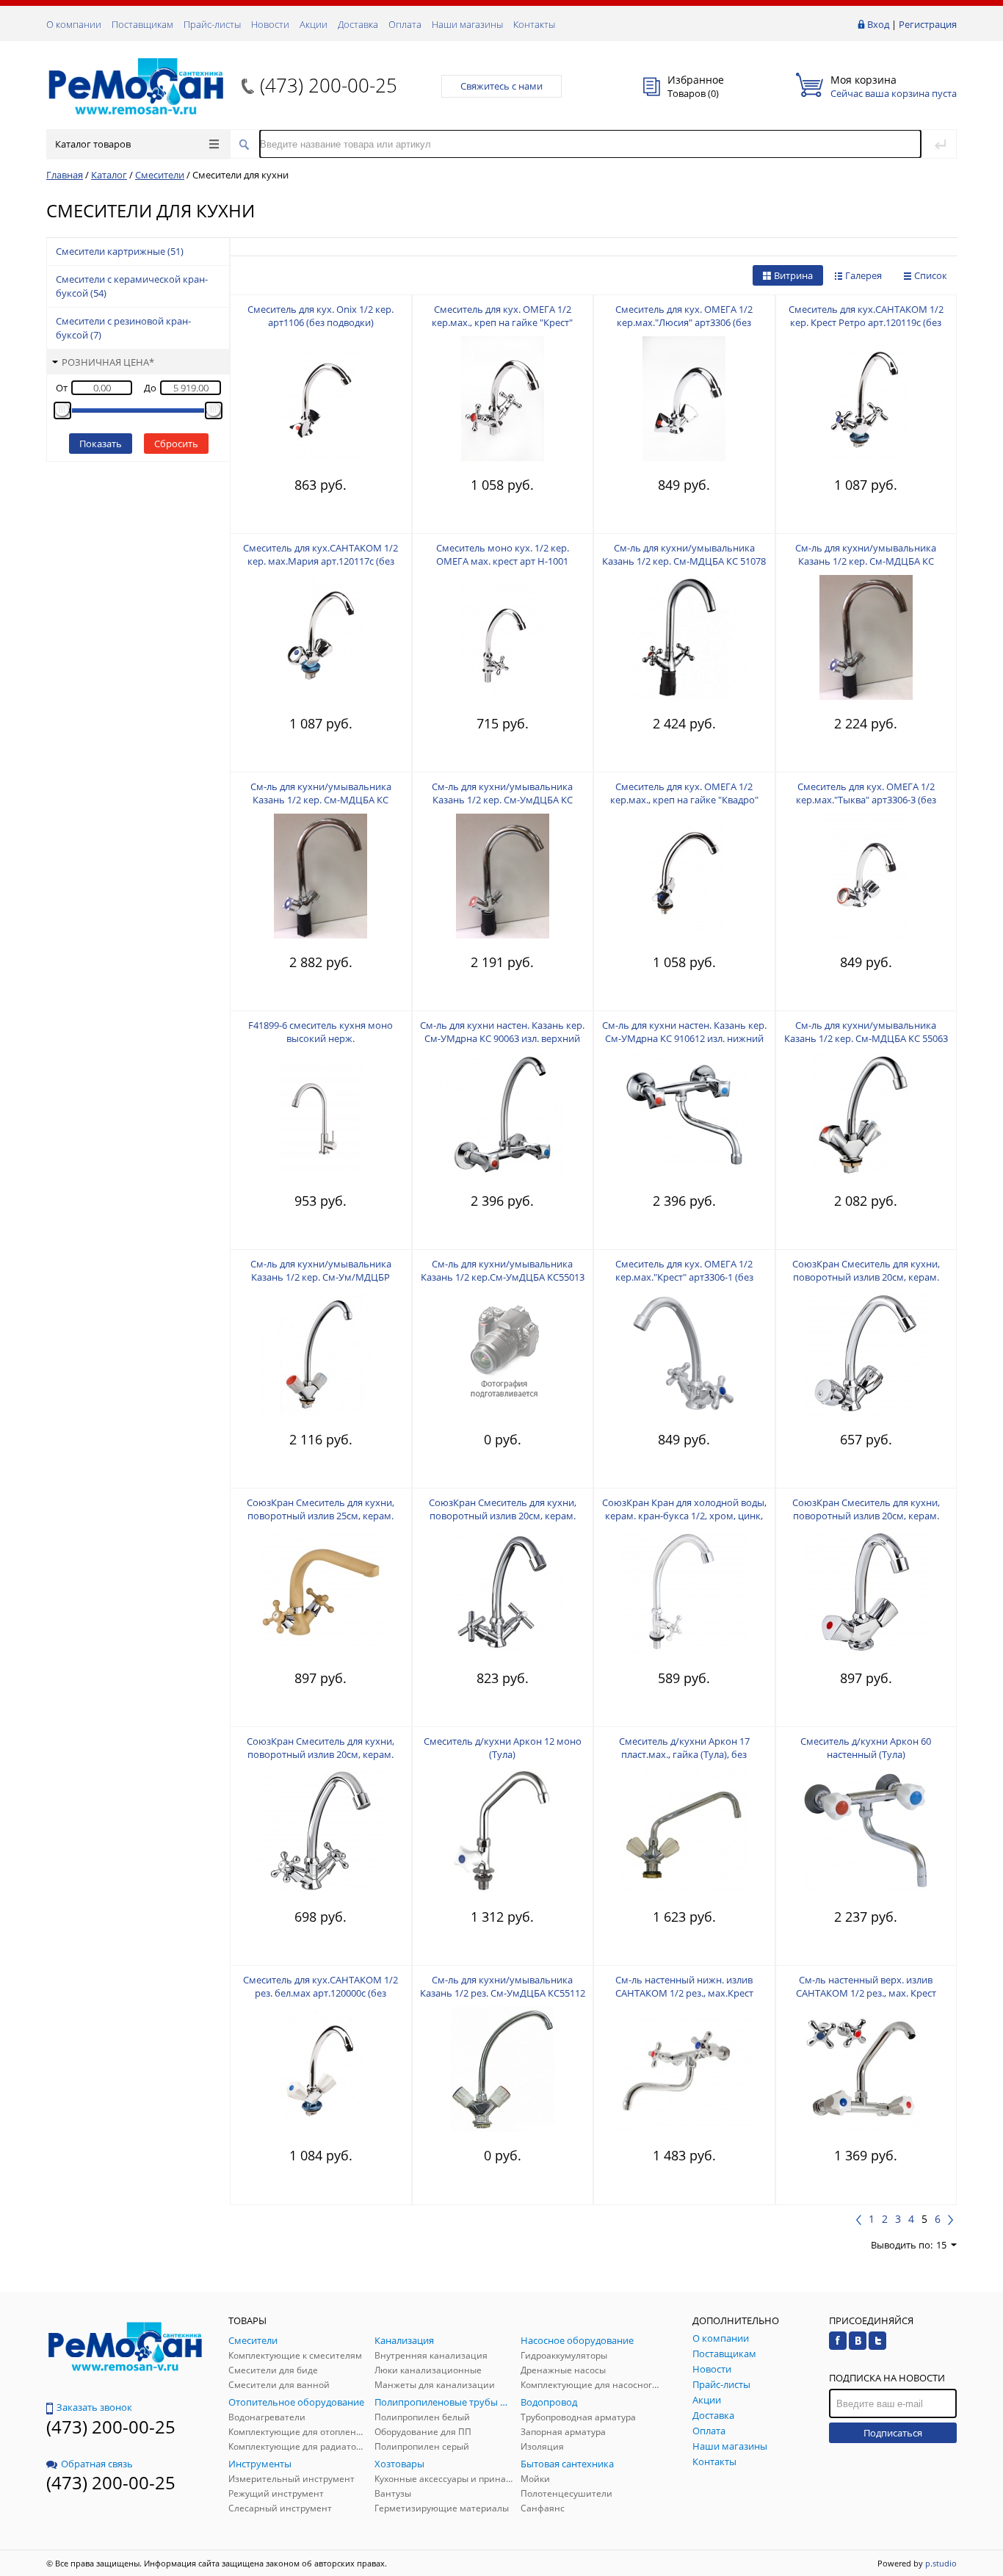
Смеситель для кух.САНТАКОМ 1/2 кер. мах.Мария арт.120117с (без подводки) (321, 561)
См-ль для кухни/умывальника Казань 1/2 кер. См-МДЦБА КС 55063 (866, 1032)
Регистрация (928, 24)
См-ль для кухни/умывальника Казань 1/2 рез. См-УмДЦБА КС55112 (503, 1986)
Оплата (405, 24)
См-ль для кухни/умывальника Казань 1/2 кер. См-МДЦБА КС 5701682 (321, 800)
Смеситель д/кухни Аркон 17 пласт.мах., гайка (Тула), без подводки (684, 1754)
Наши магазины (467, 24)
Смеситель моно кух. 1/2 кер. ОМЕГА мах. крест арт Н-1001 (503, 554)
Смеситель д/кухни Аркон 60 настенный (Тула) (866, 1748)
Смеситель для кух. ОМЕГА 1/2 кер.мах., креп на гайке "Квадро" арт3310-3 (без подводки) (684, 800)
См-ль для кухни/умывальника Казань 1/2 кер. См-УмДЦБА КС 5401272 (502, 800)
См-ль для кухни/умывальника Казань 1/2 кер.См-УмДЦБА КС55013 (503, 1270)
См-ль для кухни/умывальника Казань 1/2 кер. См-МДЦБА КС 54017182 (866, 561)
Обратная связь (97, 2464)
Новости (270, 24)
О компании (74, 24)
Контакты (534, 24)
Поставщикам (142, 24)
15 (941, 2245)
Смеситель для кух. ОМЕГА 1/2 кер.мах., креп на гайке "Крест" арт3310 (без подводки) (502, 322)
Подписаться (893, 2433)
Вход (878, 24)
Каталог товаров (93, 144)
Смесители (160, 175)
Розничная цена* (108, 362)
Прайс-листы (212, 24)
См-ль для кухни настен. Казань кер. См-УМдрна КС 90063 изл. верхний (502, 1032)
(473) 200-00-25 (329, 85)
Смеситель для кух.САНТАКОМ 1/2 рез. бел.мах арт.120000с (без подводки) (321, 1993)
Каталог (109, 175)
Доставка (358, 24)
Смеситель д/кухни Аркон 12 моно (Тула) (503, 1748)
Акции (314, 24)
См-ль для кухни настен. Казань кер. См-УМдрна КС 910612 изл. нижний (684, 1032)
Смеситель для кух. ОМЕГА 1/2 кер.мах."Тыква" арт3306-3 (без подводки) (866, 800)
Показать (101, 444)
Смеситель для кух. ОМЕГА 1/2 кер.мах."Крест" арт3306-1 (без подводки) (684, 1277)
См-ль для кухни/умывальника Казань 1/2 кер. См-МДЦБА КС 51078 (684, 554)
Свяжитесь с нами (501, 86)
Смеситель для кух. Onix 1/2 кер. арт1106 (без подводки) (321, 316)
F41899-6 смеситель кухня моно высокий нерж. (321, 1032)
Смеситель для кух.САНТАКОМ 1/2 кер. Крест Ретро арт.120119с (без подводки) (866, 322)
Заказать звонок (94, 2407)
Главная (65, 175)
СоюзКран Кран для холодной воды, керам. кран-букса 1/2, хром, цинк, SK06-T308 (684, 1516)
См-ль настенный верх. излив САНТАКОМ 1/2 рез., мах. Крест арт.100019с (866, 1993)
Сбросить (176, 444)
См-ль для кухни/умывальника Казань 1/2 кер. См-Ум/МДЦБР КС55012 (321, 1277)
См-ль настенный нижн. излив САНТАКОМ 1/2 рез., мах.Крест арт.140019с (684, 1993)
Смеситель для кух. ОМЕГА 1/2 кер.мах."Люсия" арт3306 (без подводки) (684, 322)
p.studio (941, 2563)
